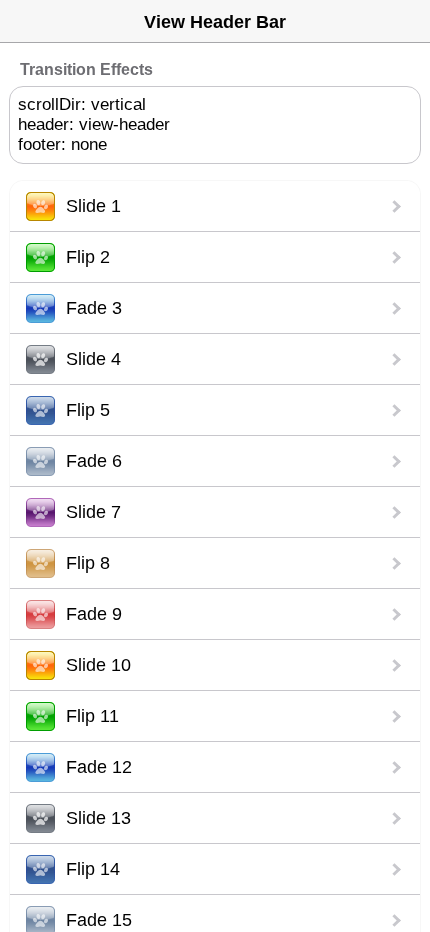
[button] (215, 206)
